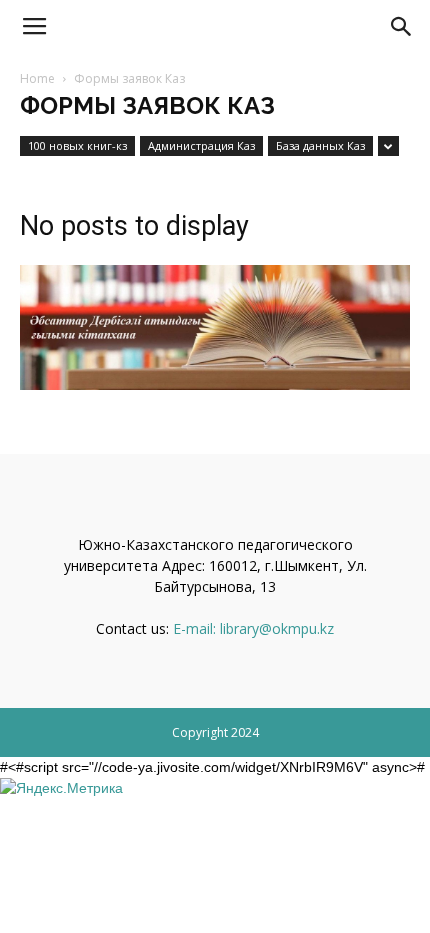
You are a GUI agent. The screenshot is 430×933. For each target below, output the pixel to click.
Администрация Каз (201, 145)
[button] (402, 27)
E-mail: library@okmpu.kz (253, 628)
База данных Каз (320, 145)
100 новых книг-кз (77, 145)
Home (37, 78)
